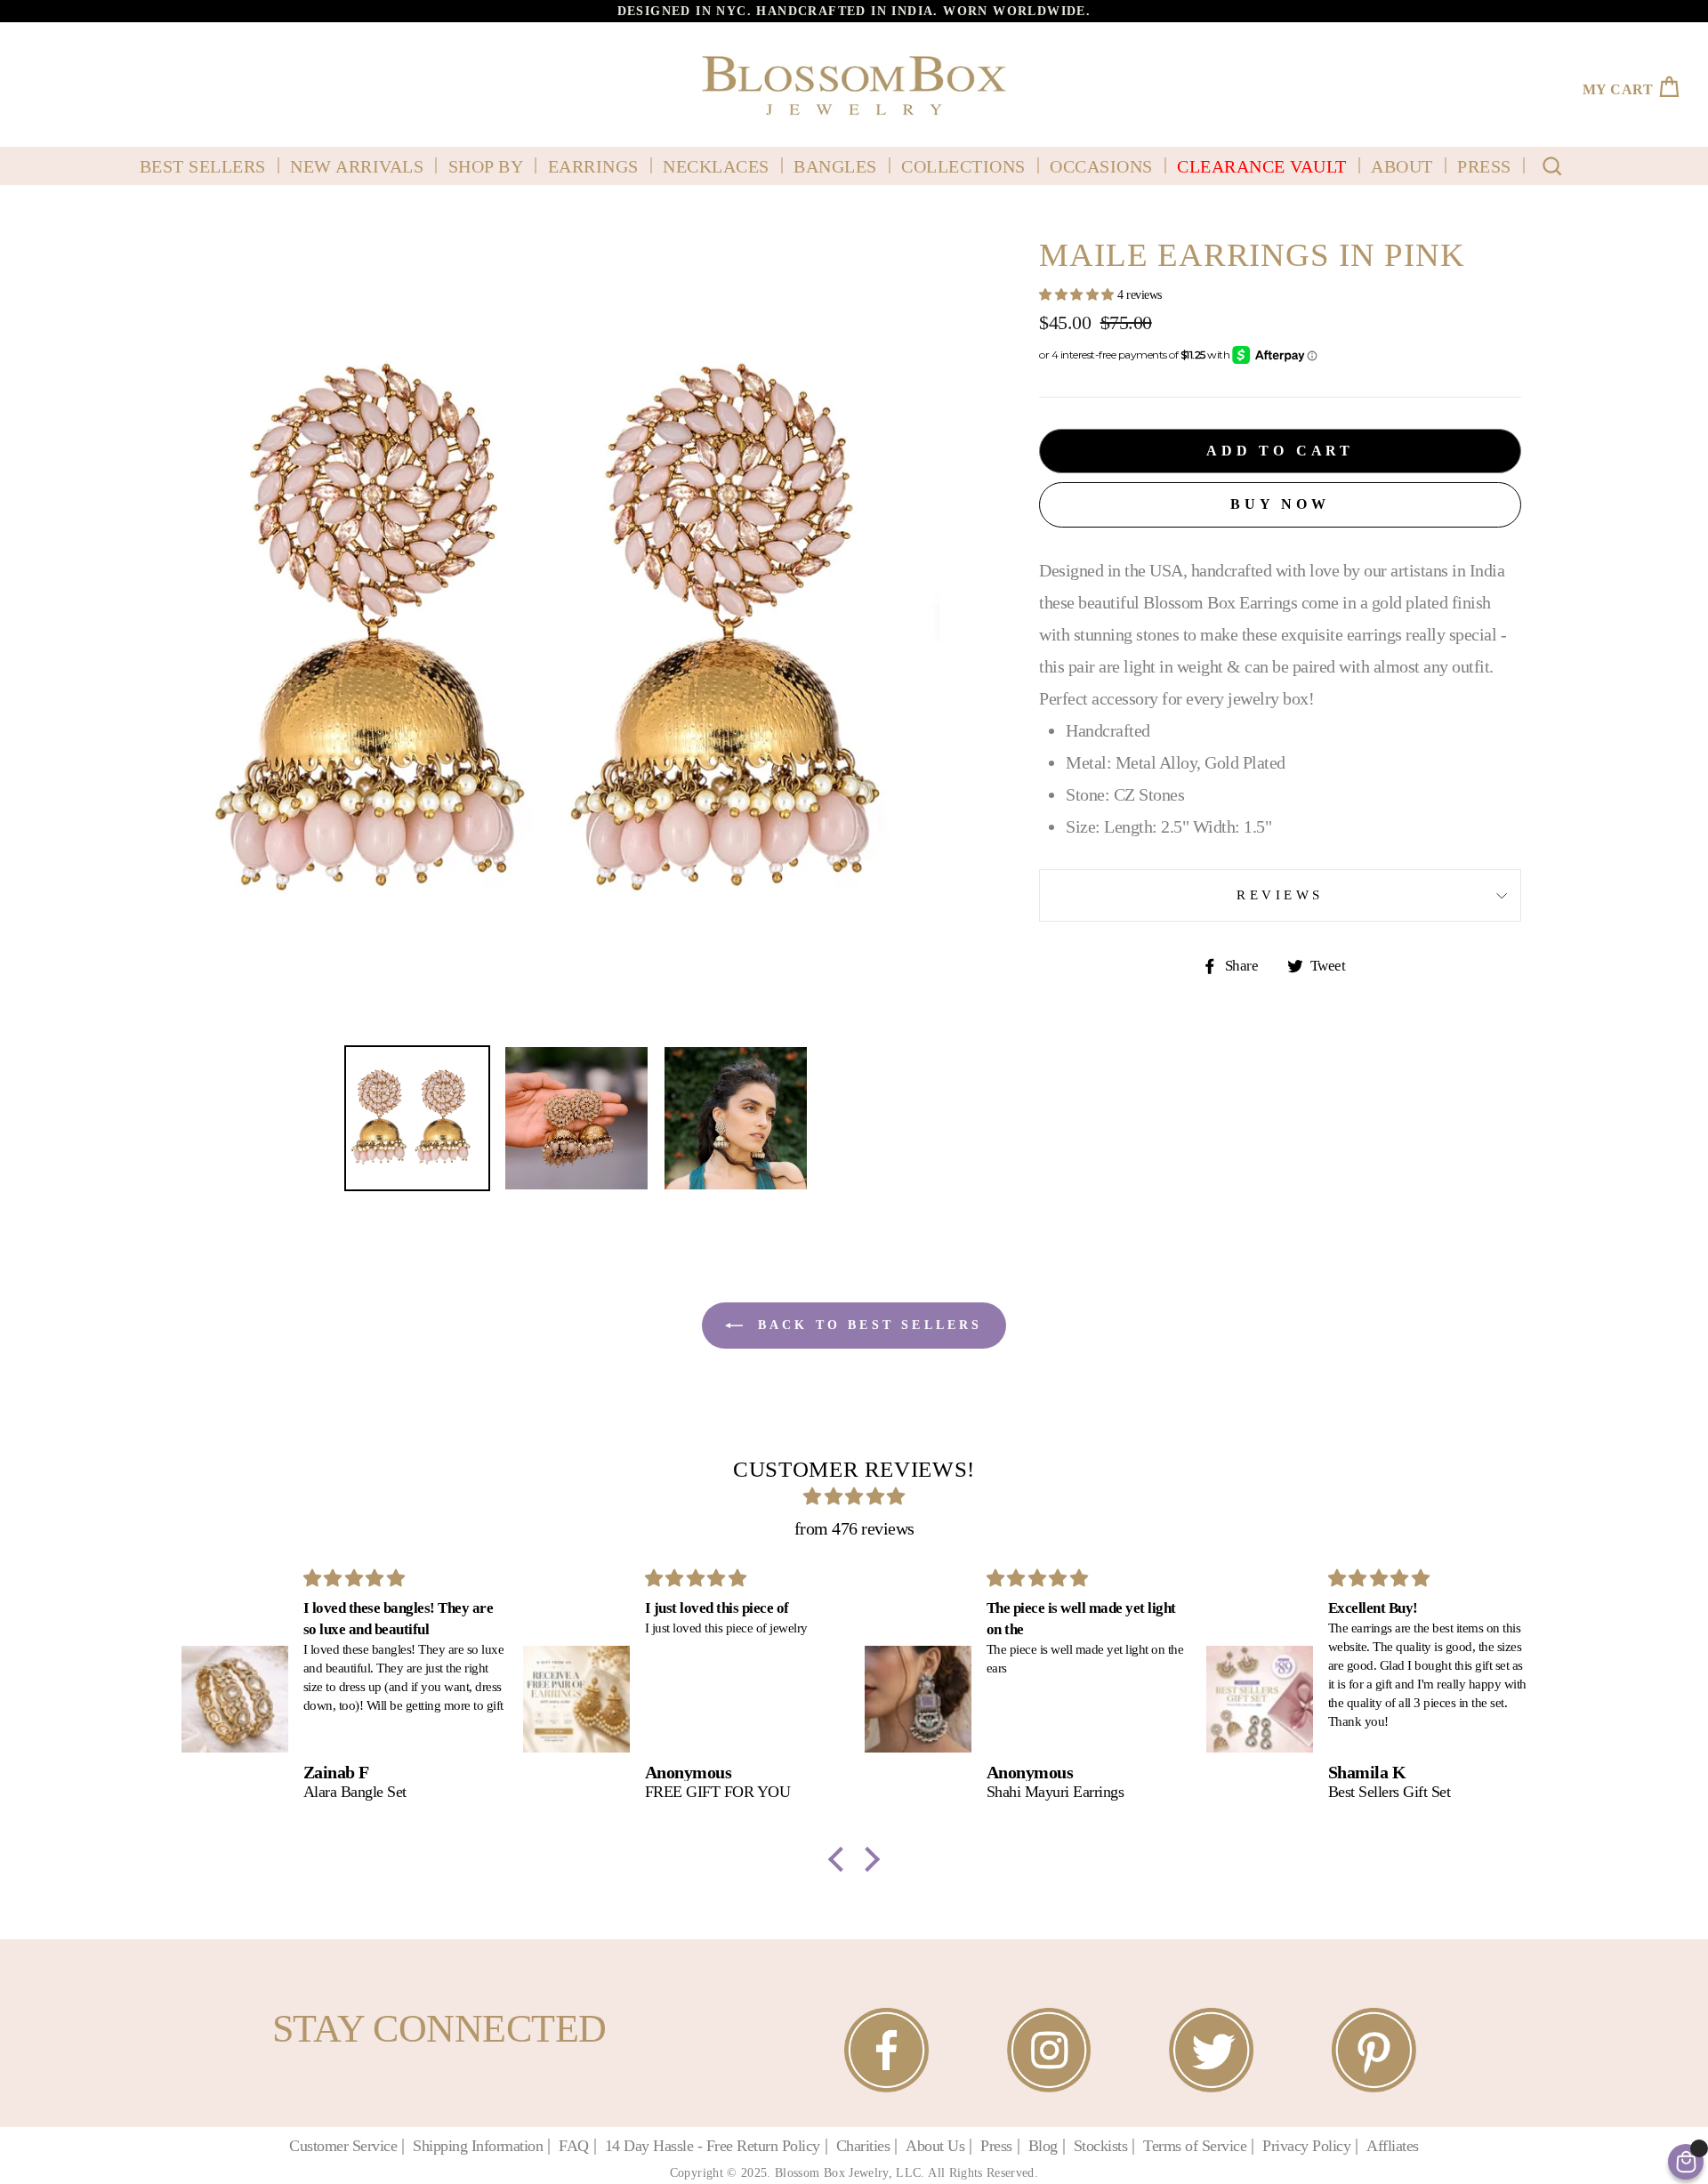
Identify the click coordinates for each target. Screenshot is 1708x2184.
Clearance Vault (1262, 166)
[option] (854, 11)
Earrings (593, 166)
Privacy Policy (1306, 2146)
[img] (854, 1496)
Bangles (835, 166)
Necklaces (716, 166)
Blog (1043, 2146)
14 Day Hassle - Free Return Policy (713, 2146)
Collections (963, 166)
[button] (841, 1859)
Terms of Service (1195, 2146)
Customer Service (343, 2146)
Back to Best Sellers (866, 1325)
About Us (935, 2146)
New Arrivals (357, 166)
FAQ (574, 2146)
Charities (863, 2146)
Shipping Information (478, 2146)
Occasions (1101, 166)
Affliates (1393, 2146)
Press (1484, 166)
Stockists (1101, 2146)
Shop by (486, 166)
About (1402, 166)
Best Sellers (203, 166)
